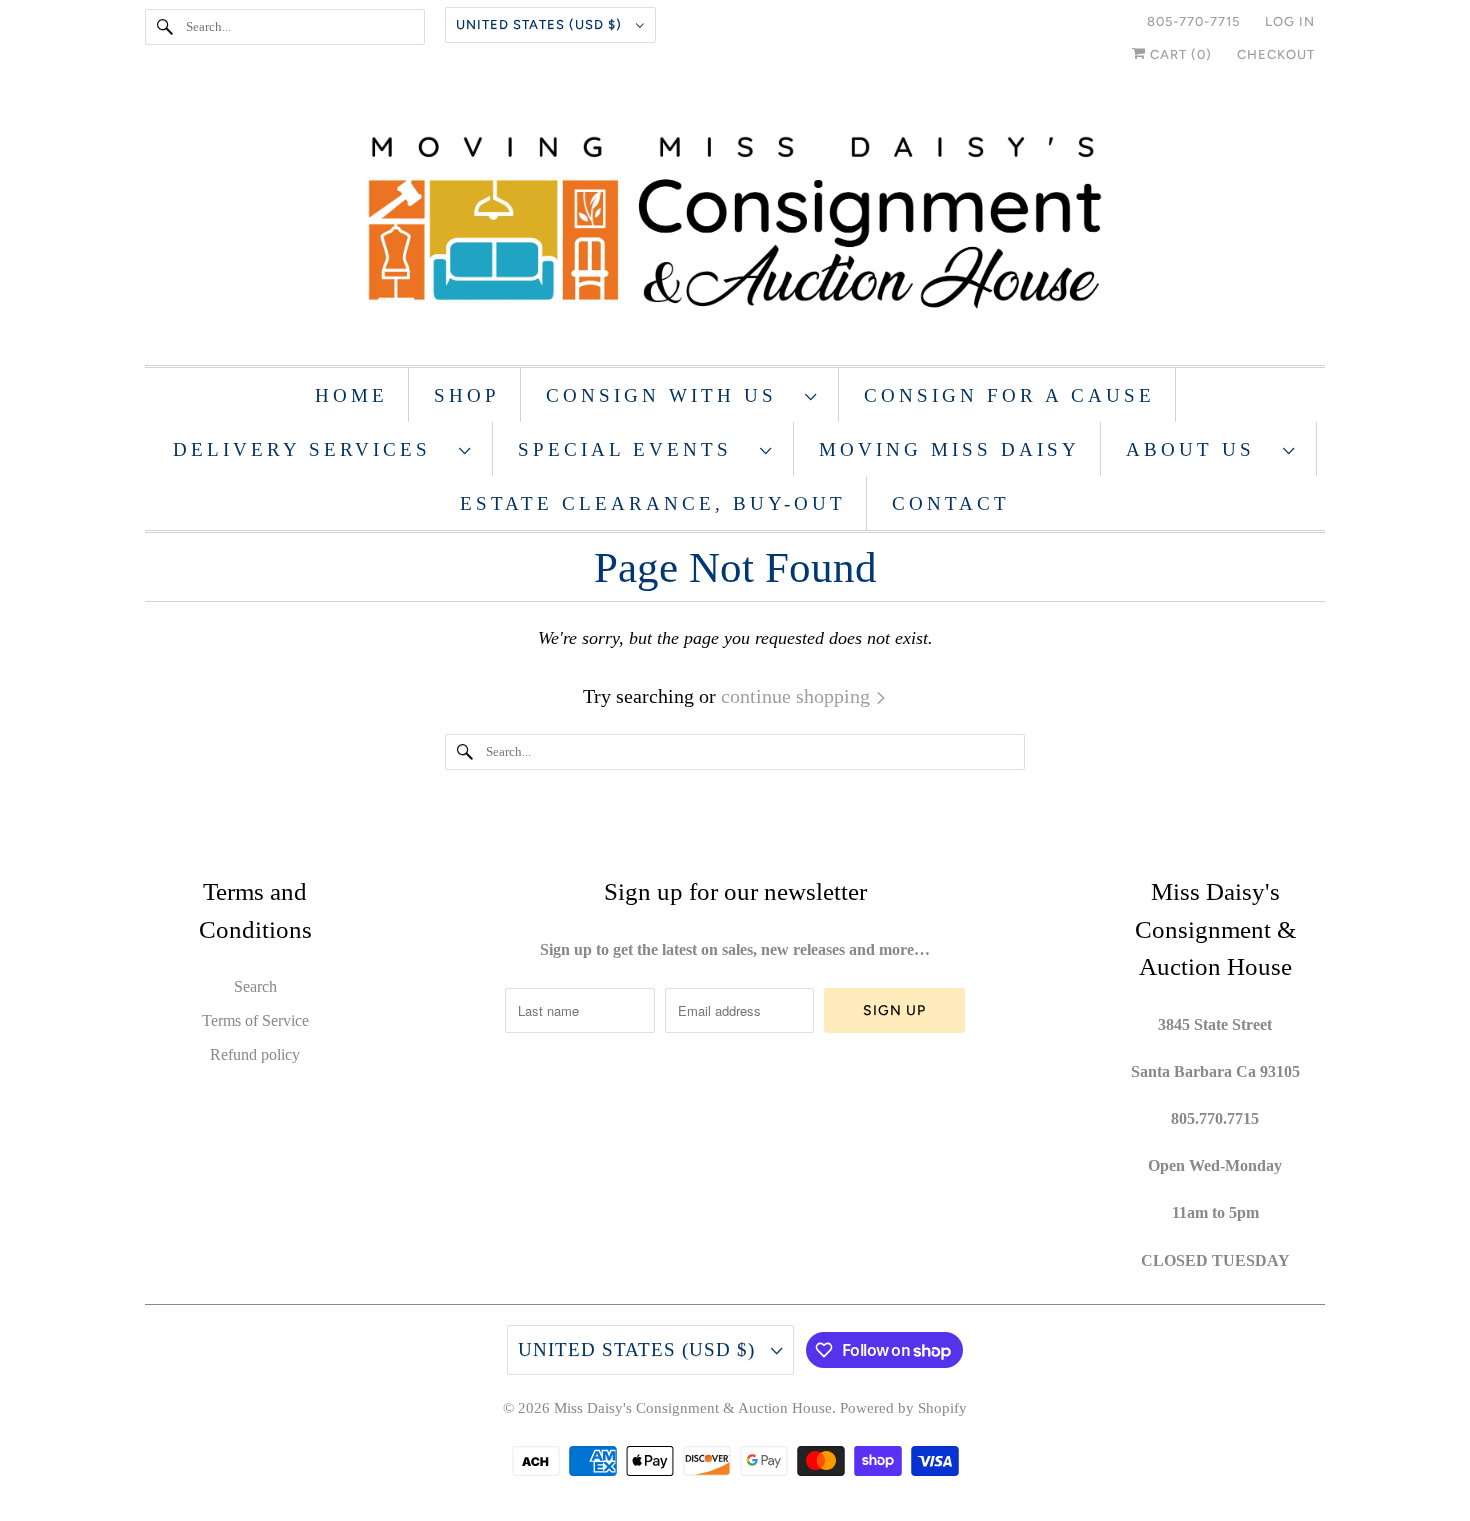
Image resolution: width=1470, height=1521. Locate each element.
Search (255, 986)
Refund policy (255, 1054)
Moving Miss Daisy (949, 449)
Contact (951, 503)
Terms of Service (255, 1020)
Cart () (1179, 54)
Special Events (634, 449)
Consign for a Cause (1009, 395)
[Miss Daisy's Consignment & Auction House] (735, 224)
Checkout (1276, 54)
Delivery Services (311, 449)
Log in (1290, 21)
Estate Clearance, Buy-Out (653, 503)
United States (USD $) (541, 24)
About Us (1199, 449)
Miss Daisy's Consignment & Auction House (693, 1408)
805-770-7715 (1193, 21)
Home (351, 395)
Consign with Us (670, 395)
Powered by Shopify (903, 1408)
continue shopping (798, 696)
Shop (467, 395)
